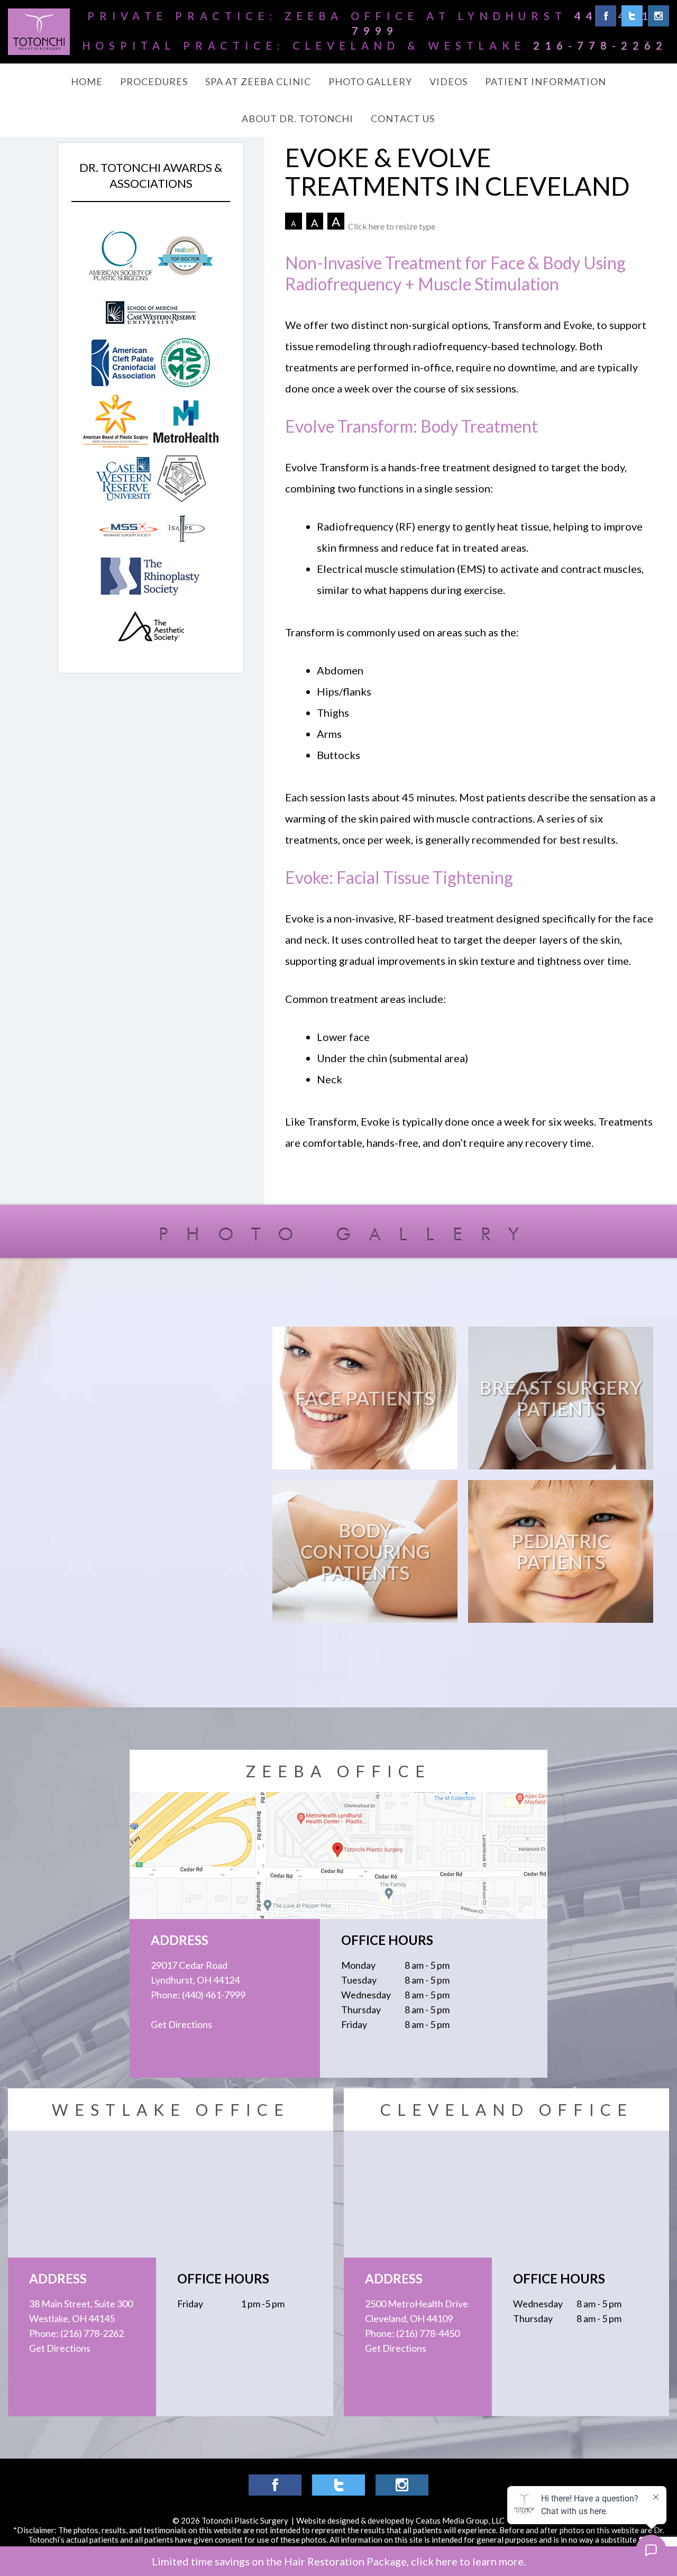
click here (434, 2561)
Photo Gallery (370, 81)
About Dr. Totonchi (298, 118)
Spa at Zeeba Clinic (258, 81)
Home (87, 81)
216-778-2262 (600, 45)
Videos (449, 81)
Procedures (154, 81)
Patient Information (546, 81)
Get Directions (181, 2024)
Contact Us (403, 118)
